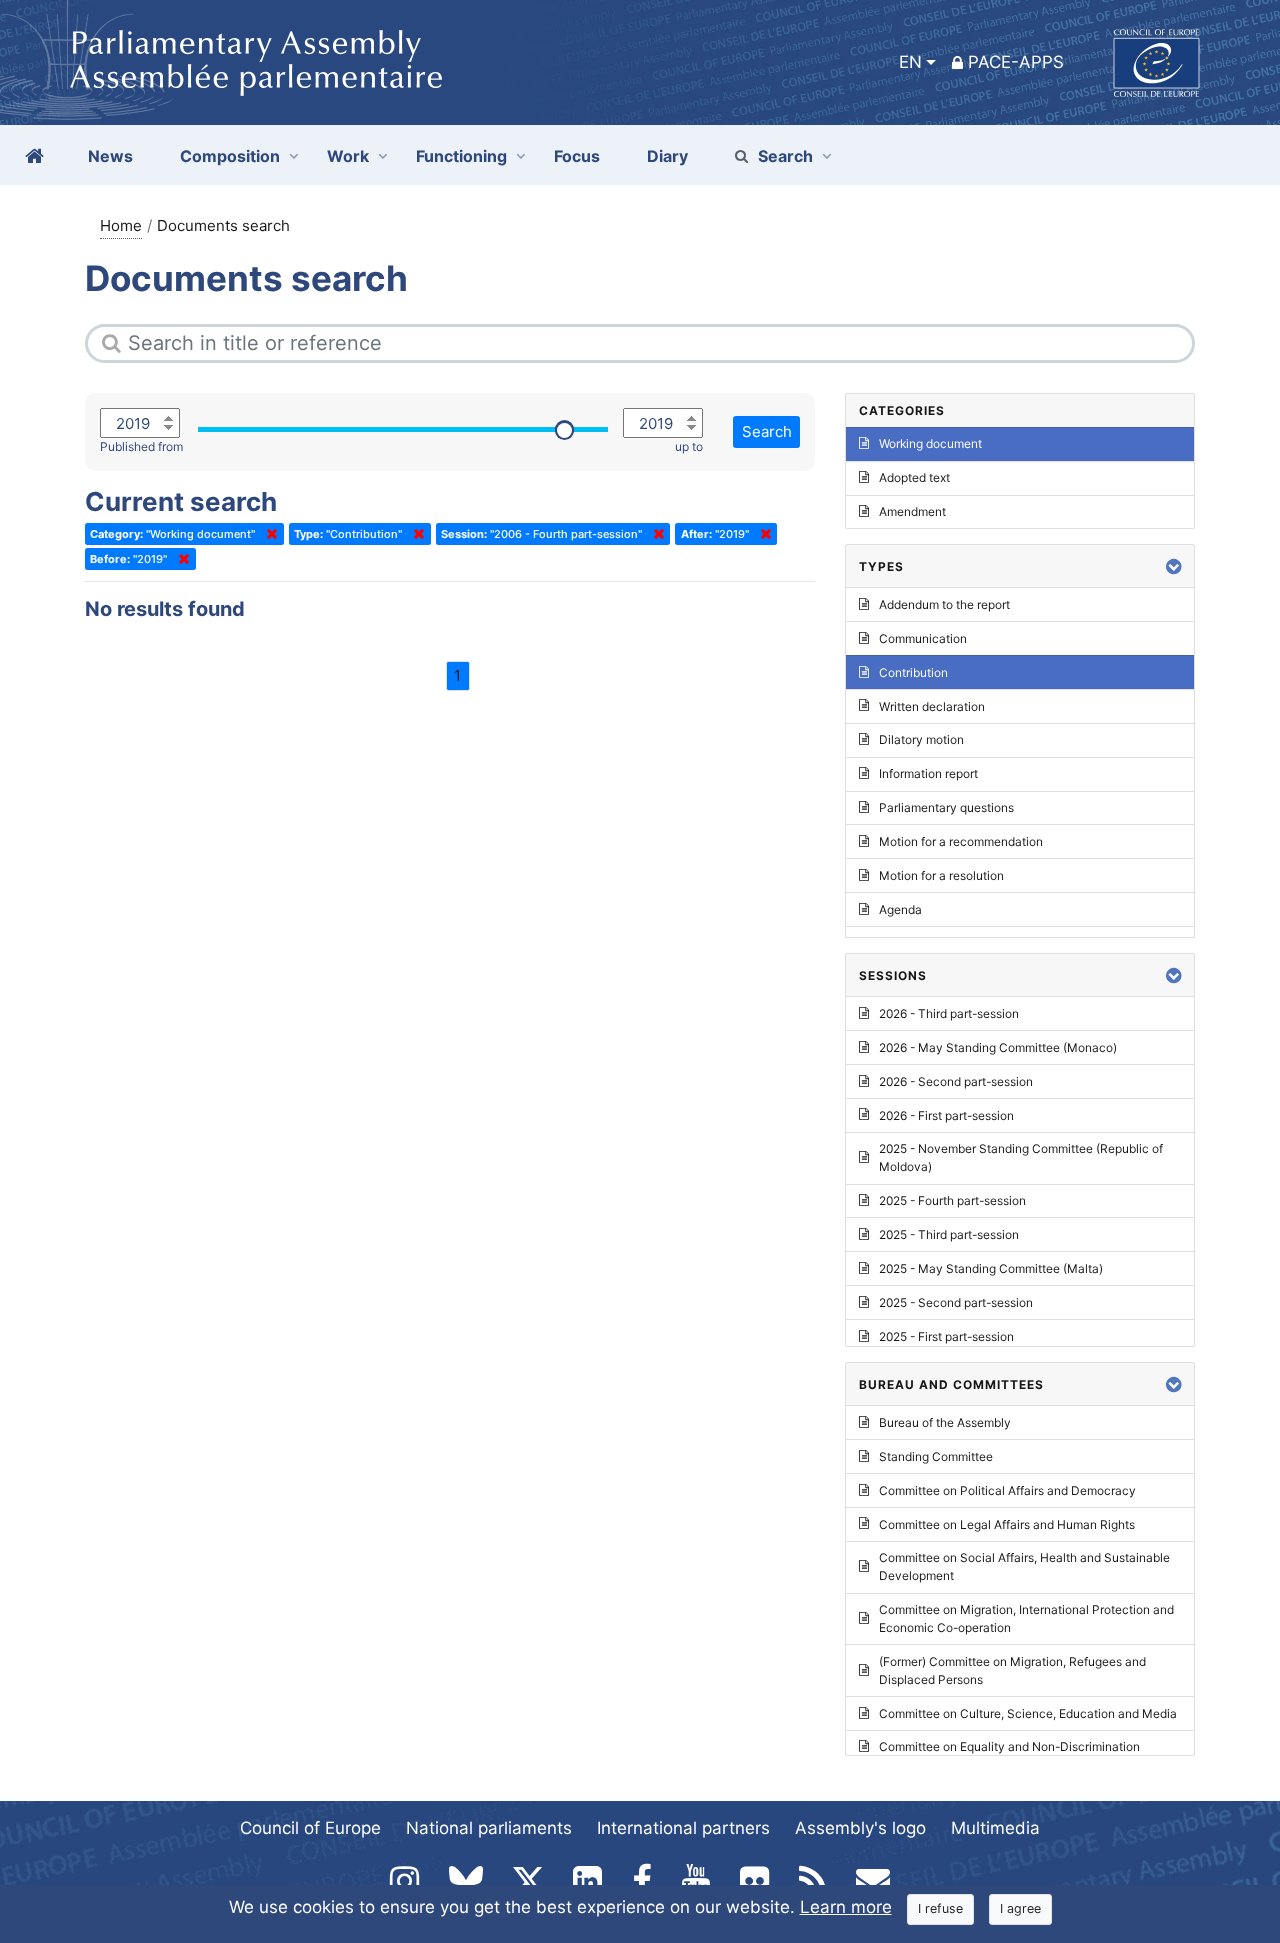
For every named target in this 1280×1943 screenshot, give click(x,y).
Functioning (461, 156)
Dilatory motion (921, 739)
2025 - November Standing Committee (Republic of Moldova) (1021, 1157)
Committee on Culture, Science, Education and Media (1028, 1713)
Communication (923, 638)
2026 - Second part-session (956, 1081)
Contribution (913, 672)
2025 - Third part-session (949, 1234)
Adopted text (914, 477)
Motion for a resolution (941, 875)
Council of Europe (310, 1828)
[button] (1174, 566)
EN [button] (910, 62)
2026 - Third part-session (949, 1013)
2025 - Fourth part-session (952, 1200)
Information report (928, 773)
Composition (230, 156)
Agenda (900, 909)
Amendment (912, 511)
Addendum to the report (944, 604)
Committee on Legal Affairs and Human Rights (1007, 1524)
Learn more (846, 1907)
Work (348, 156)
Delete (268, 534)
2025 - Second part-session (956, 1302)
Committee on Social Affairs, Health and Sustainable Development (1024, 1566)
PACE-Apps (1016, 62)
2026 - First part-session (946, 1115)
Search (785, 156)
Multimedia (995, 1828)
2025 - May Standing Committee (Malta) (991, 1268)
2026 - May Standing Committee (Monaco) (998, 1047)
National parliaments (489, 1828)
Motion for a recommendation (961, 841)
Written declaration (932, 706)
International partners (683, 1828)
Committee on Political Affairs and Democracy (1007, 1490)
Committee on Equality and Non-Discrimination (1009, 1746)
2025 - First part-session (946, 1336)
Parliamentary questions (946, 807)
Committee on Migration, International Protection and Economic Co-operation (1026, 1618)
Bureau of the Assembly (945, 1422)
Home (121, 225)
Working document (930, 443)
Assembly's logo (860, 1828)
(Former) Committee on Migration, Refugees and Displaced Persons (1012, 1670)
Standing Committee (936, 1456)
